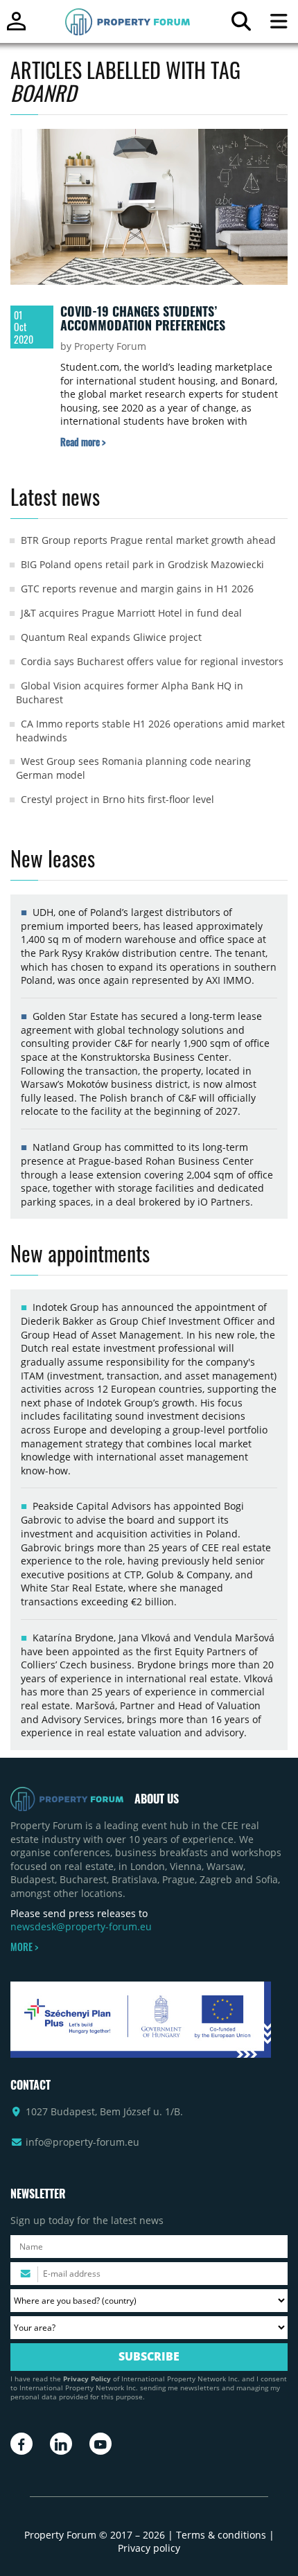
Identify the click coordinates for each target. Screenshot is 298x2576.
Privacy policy (149, 2548)
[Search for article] (241, 25)
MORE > (24, 1947)
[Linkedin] (61, 2444)
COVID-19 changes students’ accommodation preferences (143, 318)
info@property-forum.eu (82, 2142)
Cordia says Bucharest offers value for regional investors (152, 661)
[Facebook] (21, 2444)
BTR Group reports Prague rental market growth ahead (148, 540)
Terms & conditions (221, 2535)
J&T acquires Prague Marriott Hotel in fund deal (131, 613)
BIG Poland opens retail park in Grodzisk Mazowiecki (142, 564)
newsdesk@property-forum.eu (81, 1926)
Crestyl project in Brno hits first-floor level (117, 799)
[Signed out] (16, 27)
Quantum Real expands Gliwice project (111, 637)
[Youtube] (100, 2444)
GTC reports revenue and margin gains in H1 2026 (137, 589)
